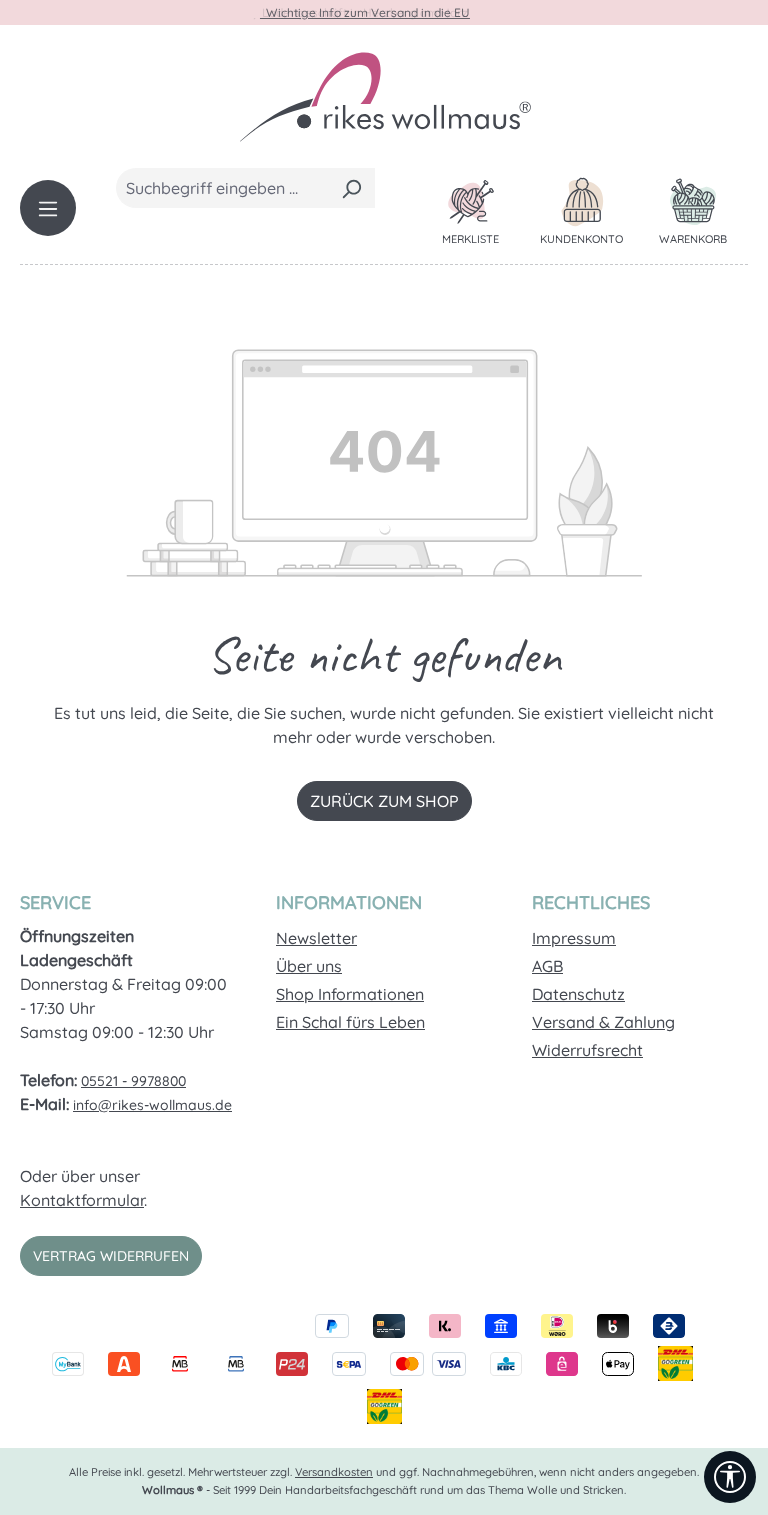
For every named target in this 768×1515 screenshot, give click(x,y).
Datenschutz (578, 994)
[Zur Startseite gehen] (384, 96)
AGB (547, 966)
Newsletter (316, 938)
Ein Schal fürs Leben (350, 1022)
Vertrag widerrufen (111, 1256)
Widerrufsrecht (587, 1050)
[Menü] (48, 208)
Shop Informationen (350, 994)
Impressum (574, 938)
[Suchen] (351, 188)
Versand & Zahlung (603, 1022)
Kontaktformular (82, 1200)
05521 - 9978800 (133, 1081)
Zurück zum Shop (384, 801)
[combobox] (222, 188)
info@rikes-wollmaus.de (152, 1105)
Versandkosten (334, 1472)
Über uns (309, 966)
